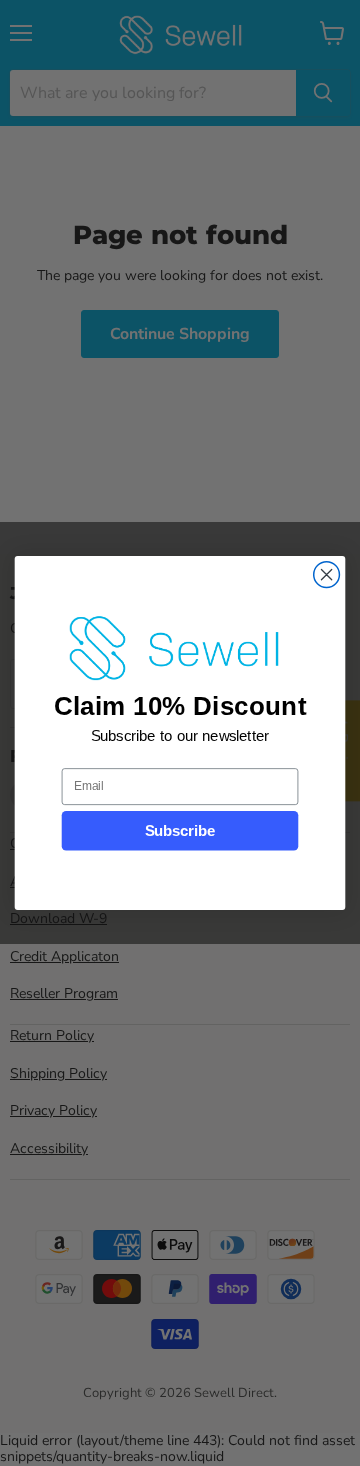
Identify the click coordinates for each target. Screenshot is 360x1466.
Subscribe (180, 831)
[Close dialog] (327, 575)
